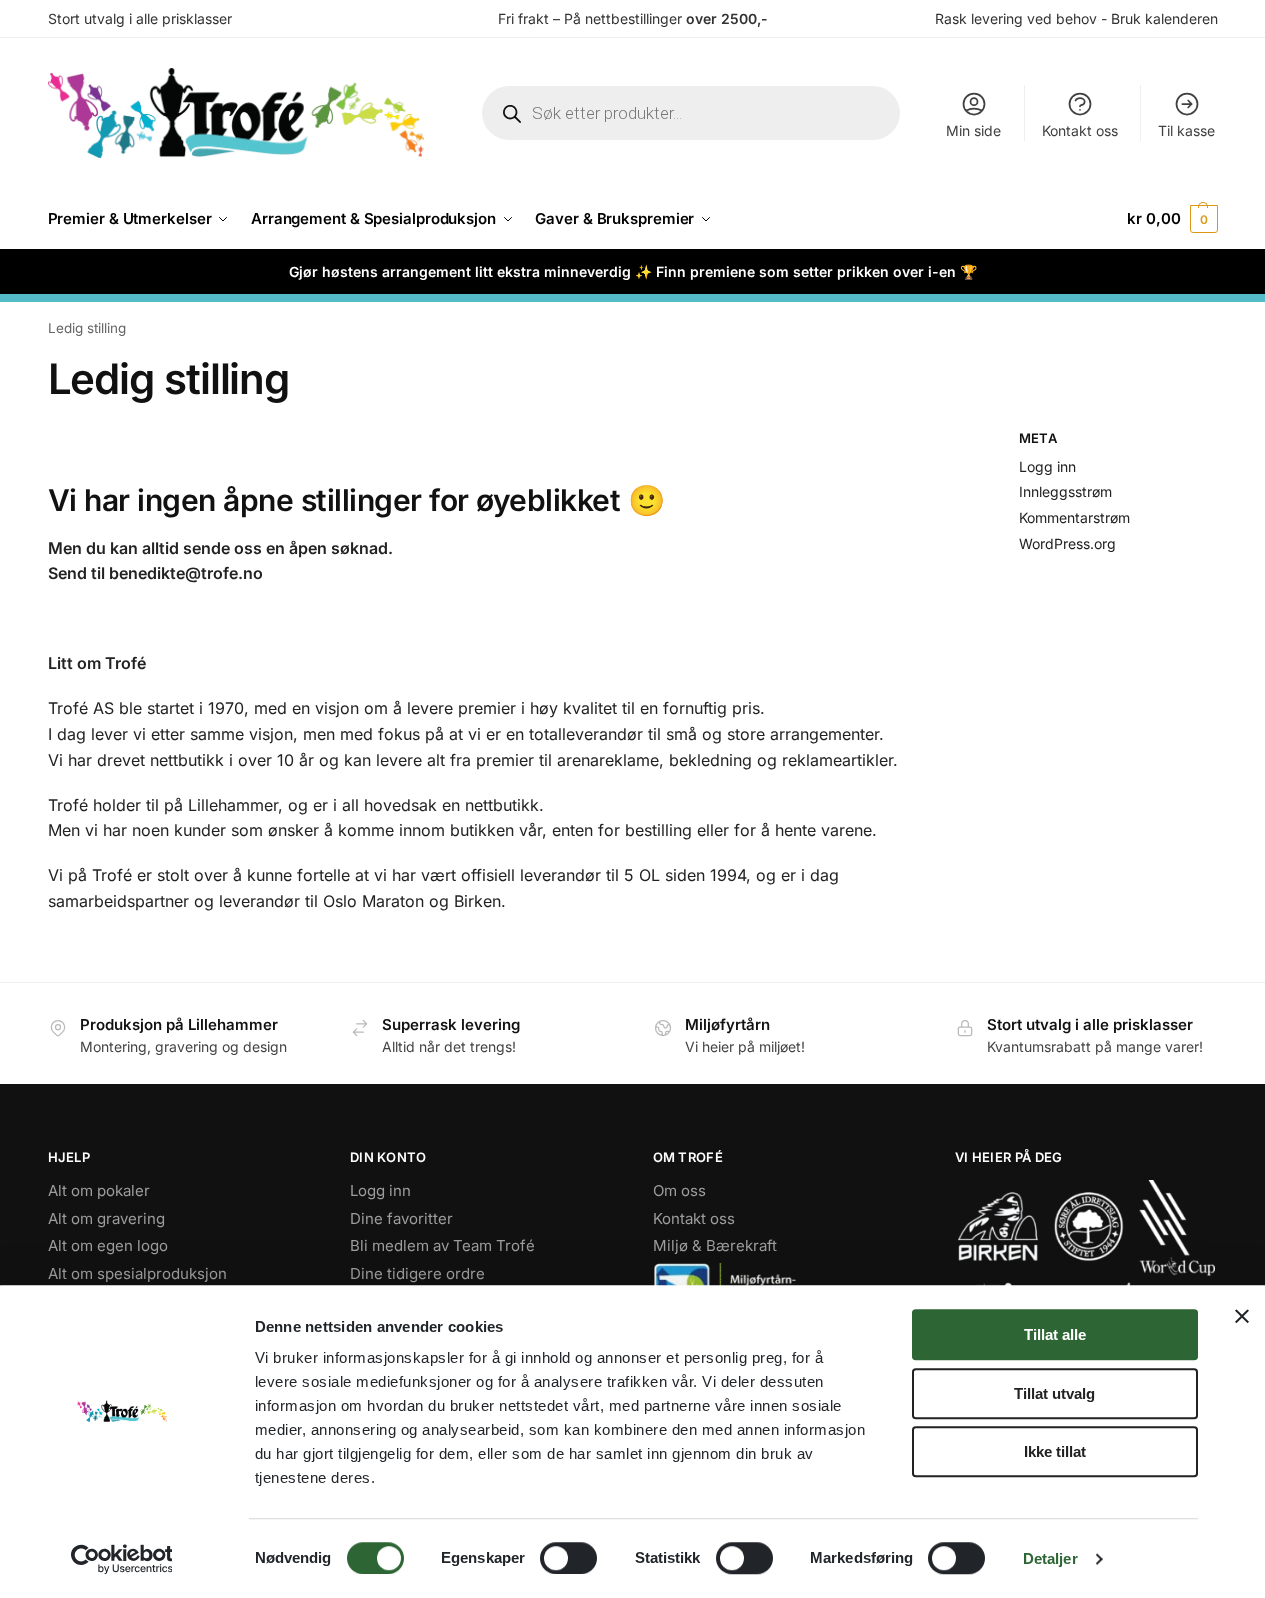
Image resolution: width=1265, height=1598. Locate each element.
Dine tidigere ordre (417, 1273)
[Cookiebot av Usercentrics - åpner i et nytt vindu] (121, 1559)
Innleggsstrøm (1065, 491)
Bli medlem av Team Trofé (442, 1245)
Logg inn (1047, 466)
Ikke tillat (1055, 1451)
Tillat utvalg (1054, 1393)
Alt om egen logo (108, 1245)
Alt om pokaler (99, 1190)
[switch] (568, 1558)
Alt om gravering (106, 1218)
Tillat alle (1055, 1334)
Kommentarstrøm (1074, 517)
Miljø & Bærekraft (715, 1245)
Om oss (679, 1190)
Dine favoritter (401, 1218)
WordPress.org (1067, 543)
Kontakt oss (1080, 130)
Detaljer (1050, 1558)
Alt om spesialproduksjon (137, 1273)
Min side (973, 130)
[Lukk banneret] (1242, 1316)
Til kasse (1186, 130)
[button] (1172, 219)
